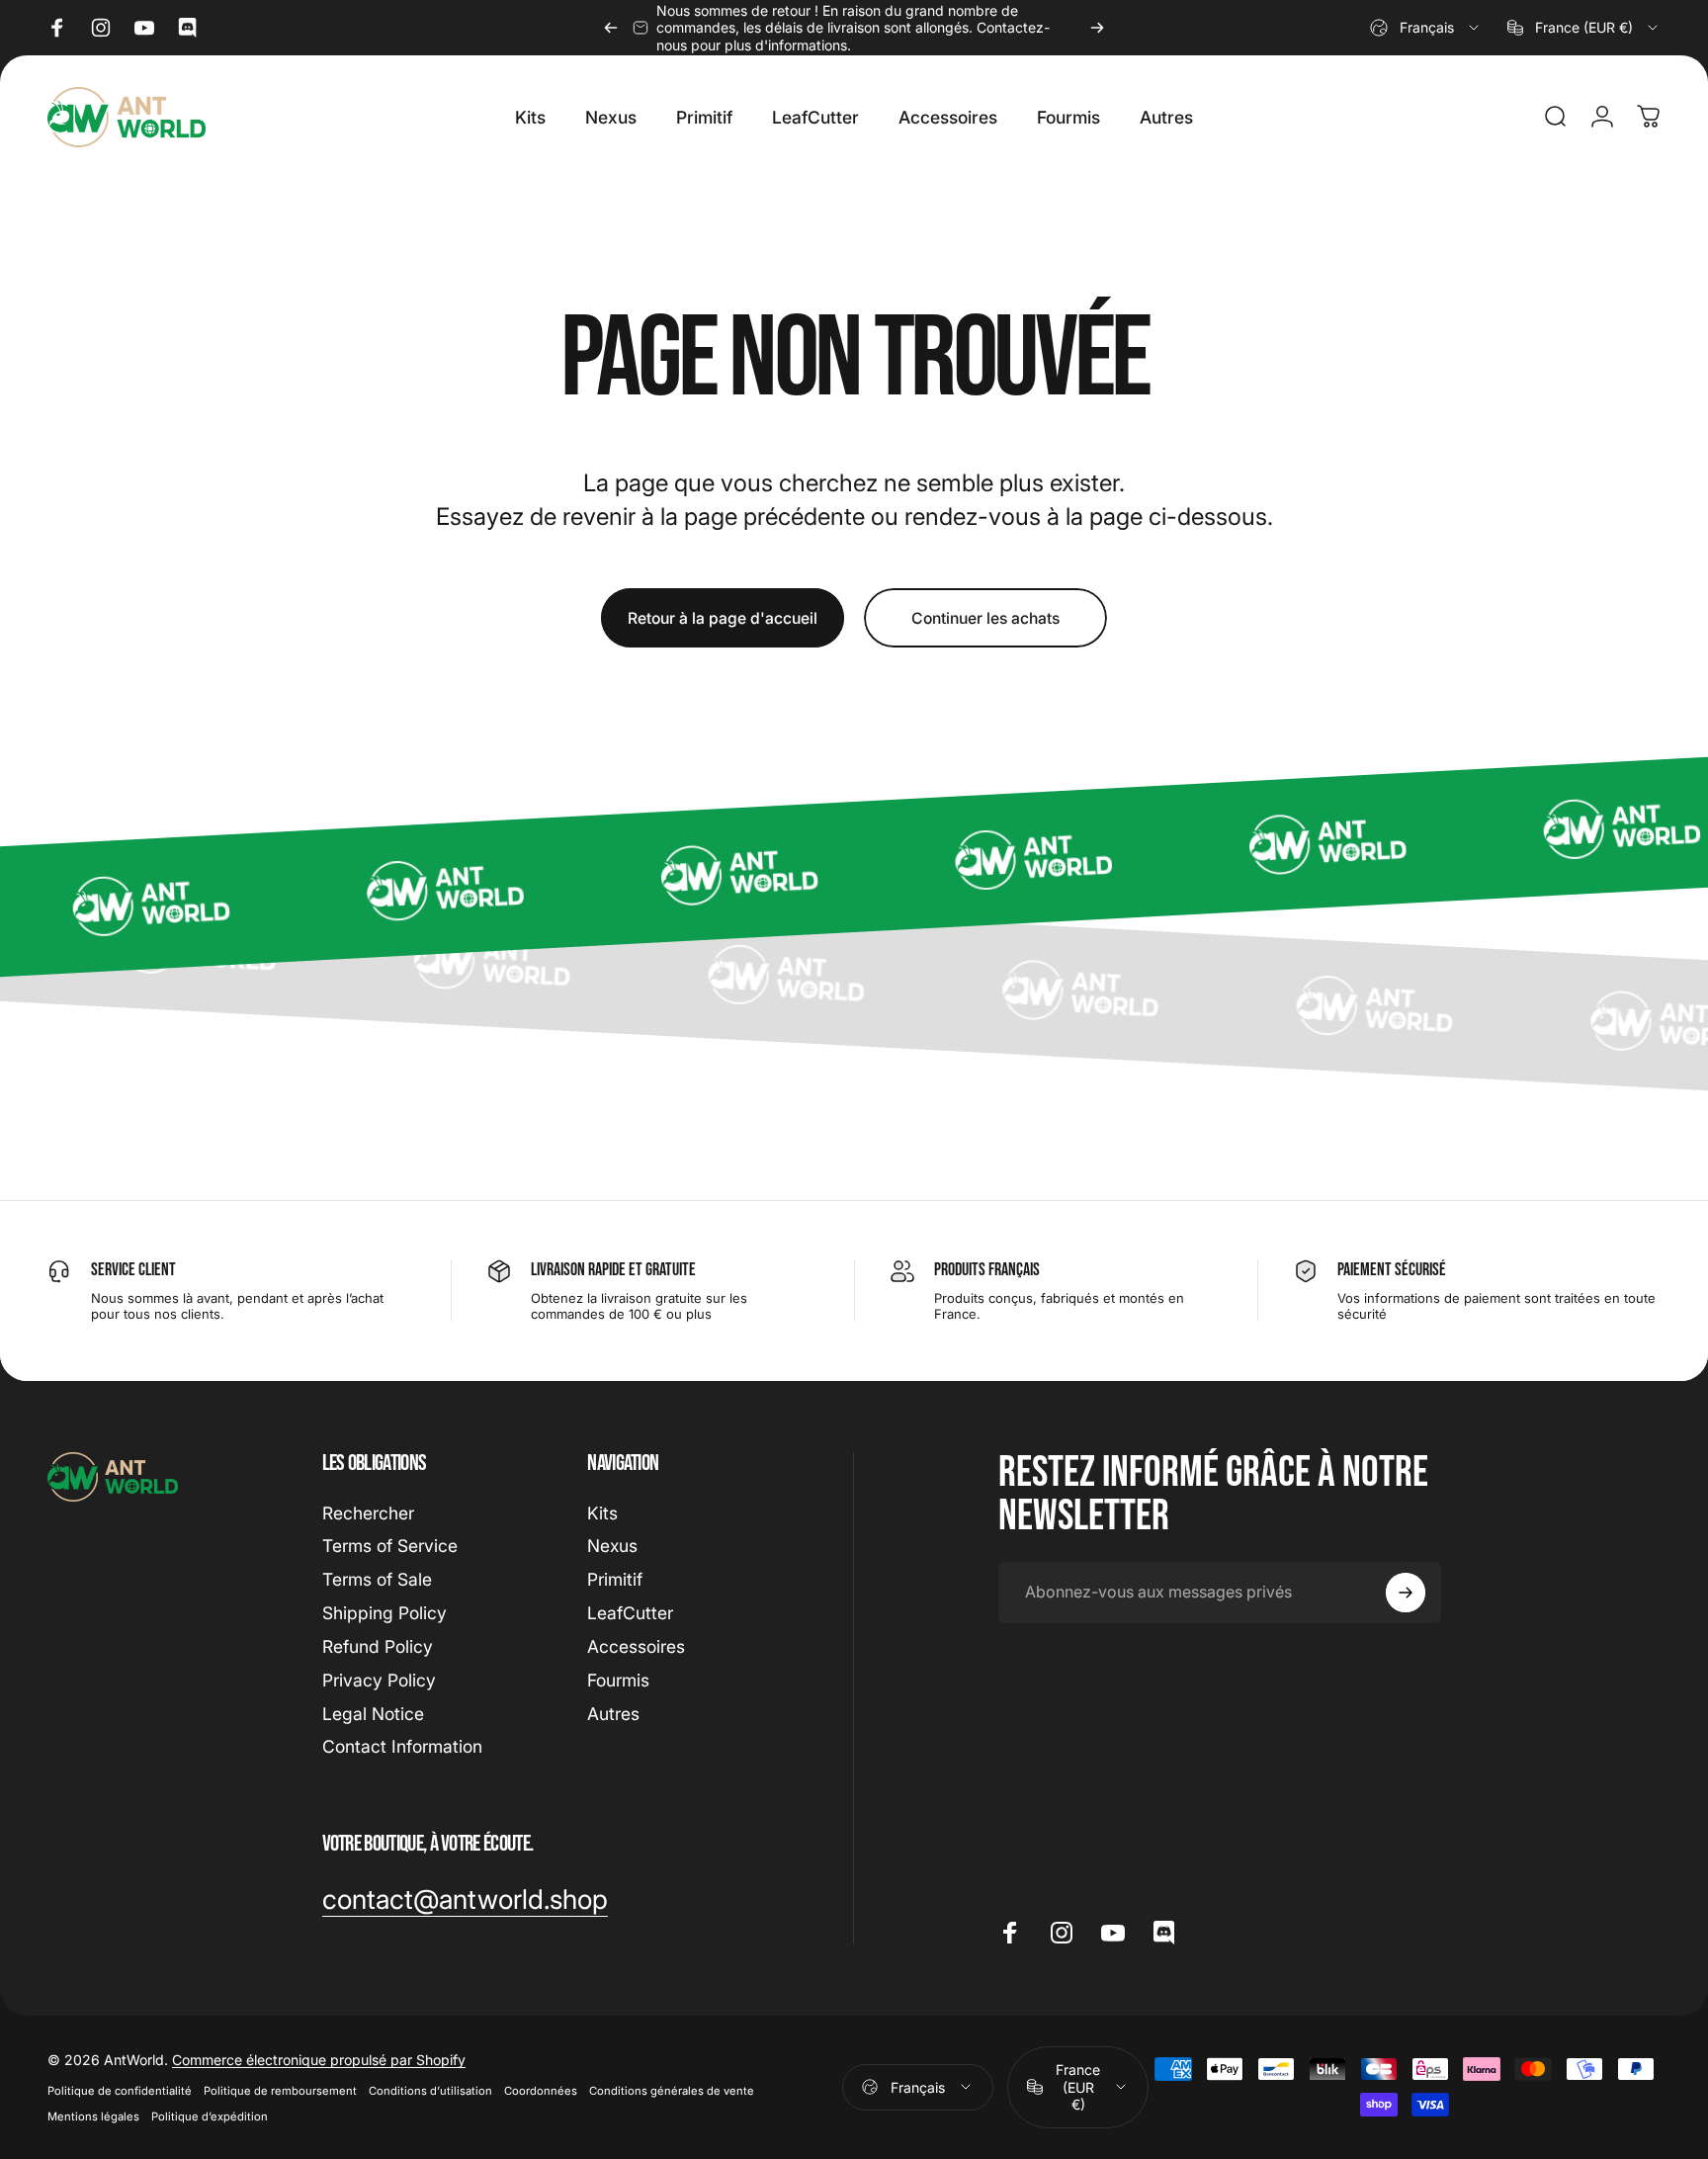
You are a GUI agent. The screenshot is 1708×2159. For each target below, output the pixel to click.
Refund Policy (378, 1646)
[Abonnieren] (1406, 1593)
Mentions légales (93, 2116)
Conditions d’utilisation (430, 2091)
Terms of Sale (377, 1579)
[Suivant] (1097, 28)
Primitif (615, 1579)
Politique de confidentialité (120, 2091)
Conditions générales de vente (672, 2091)
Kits (602, 1513)
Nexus (612, 1547)
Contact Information (402, 1746)
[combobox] (1426, 28)
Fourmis (618, 1680)
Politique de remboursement (280, 2091)
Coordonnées (541, 2091)
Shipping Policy (384, 1613)
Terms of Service (390, 1547)
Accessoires (636, 1646)
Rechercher (368, 1513)
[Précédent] (611, 28)
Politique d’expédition (210, 2116)
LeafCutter (630, 1613)
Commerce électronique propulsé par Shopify (319, 2060)
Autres (613, 1714)
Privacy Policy (379, 1680)
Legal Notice (373, 1714)
